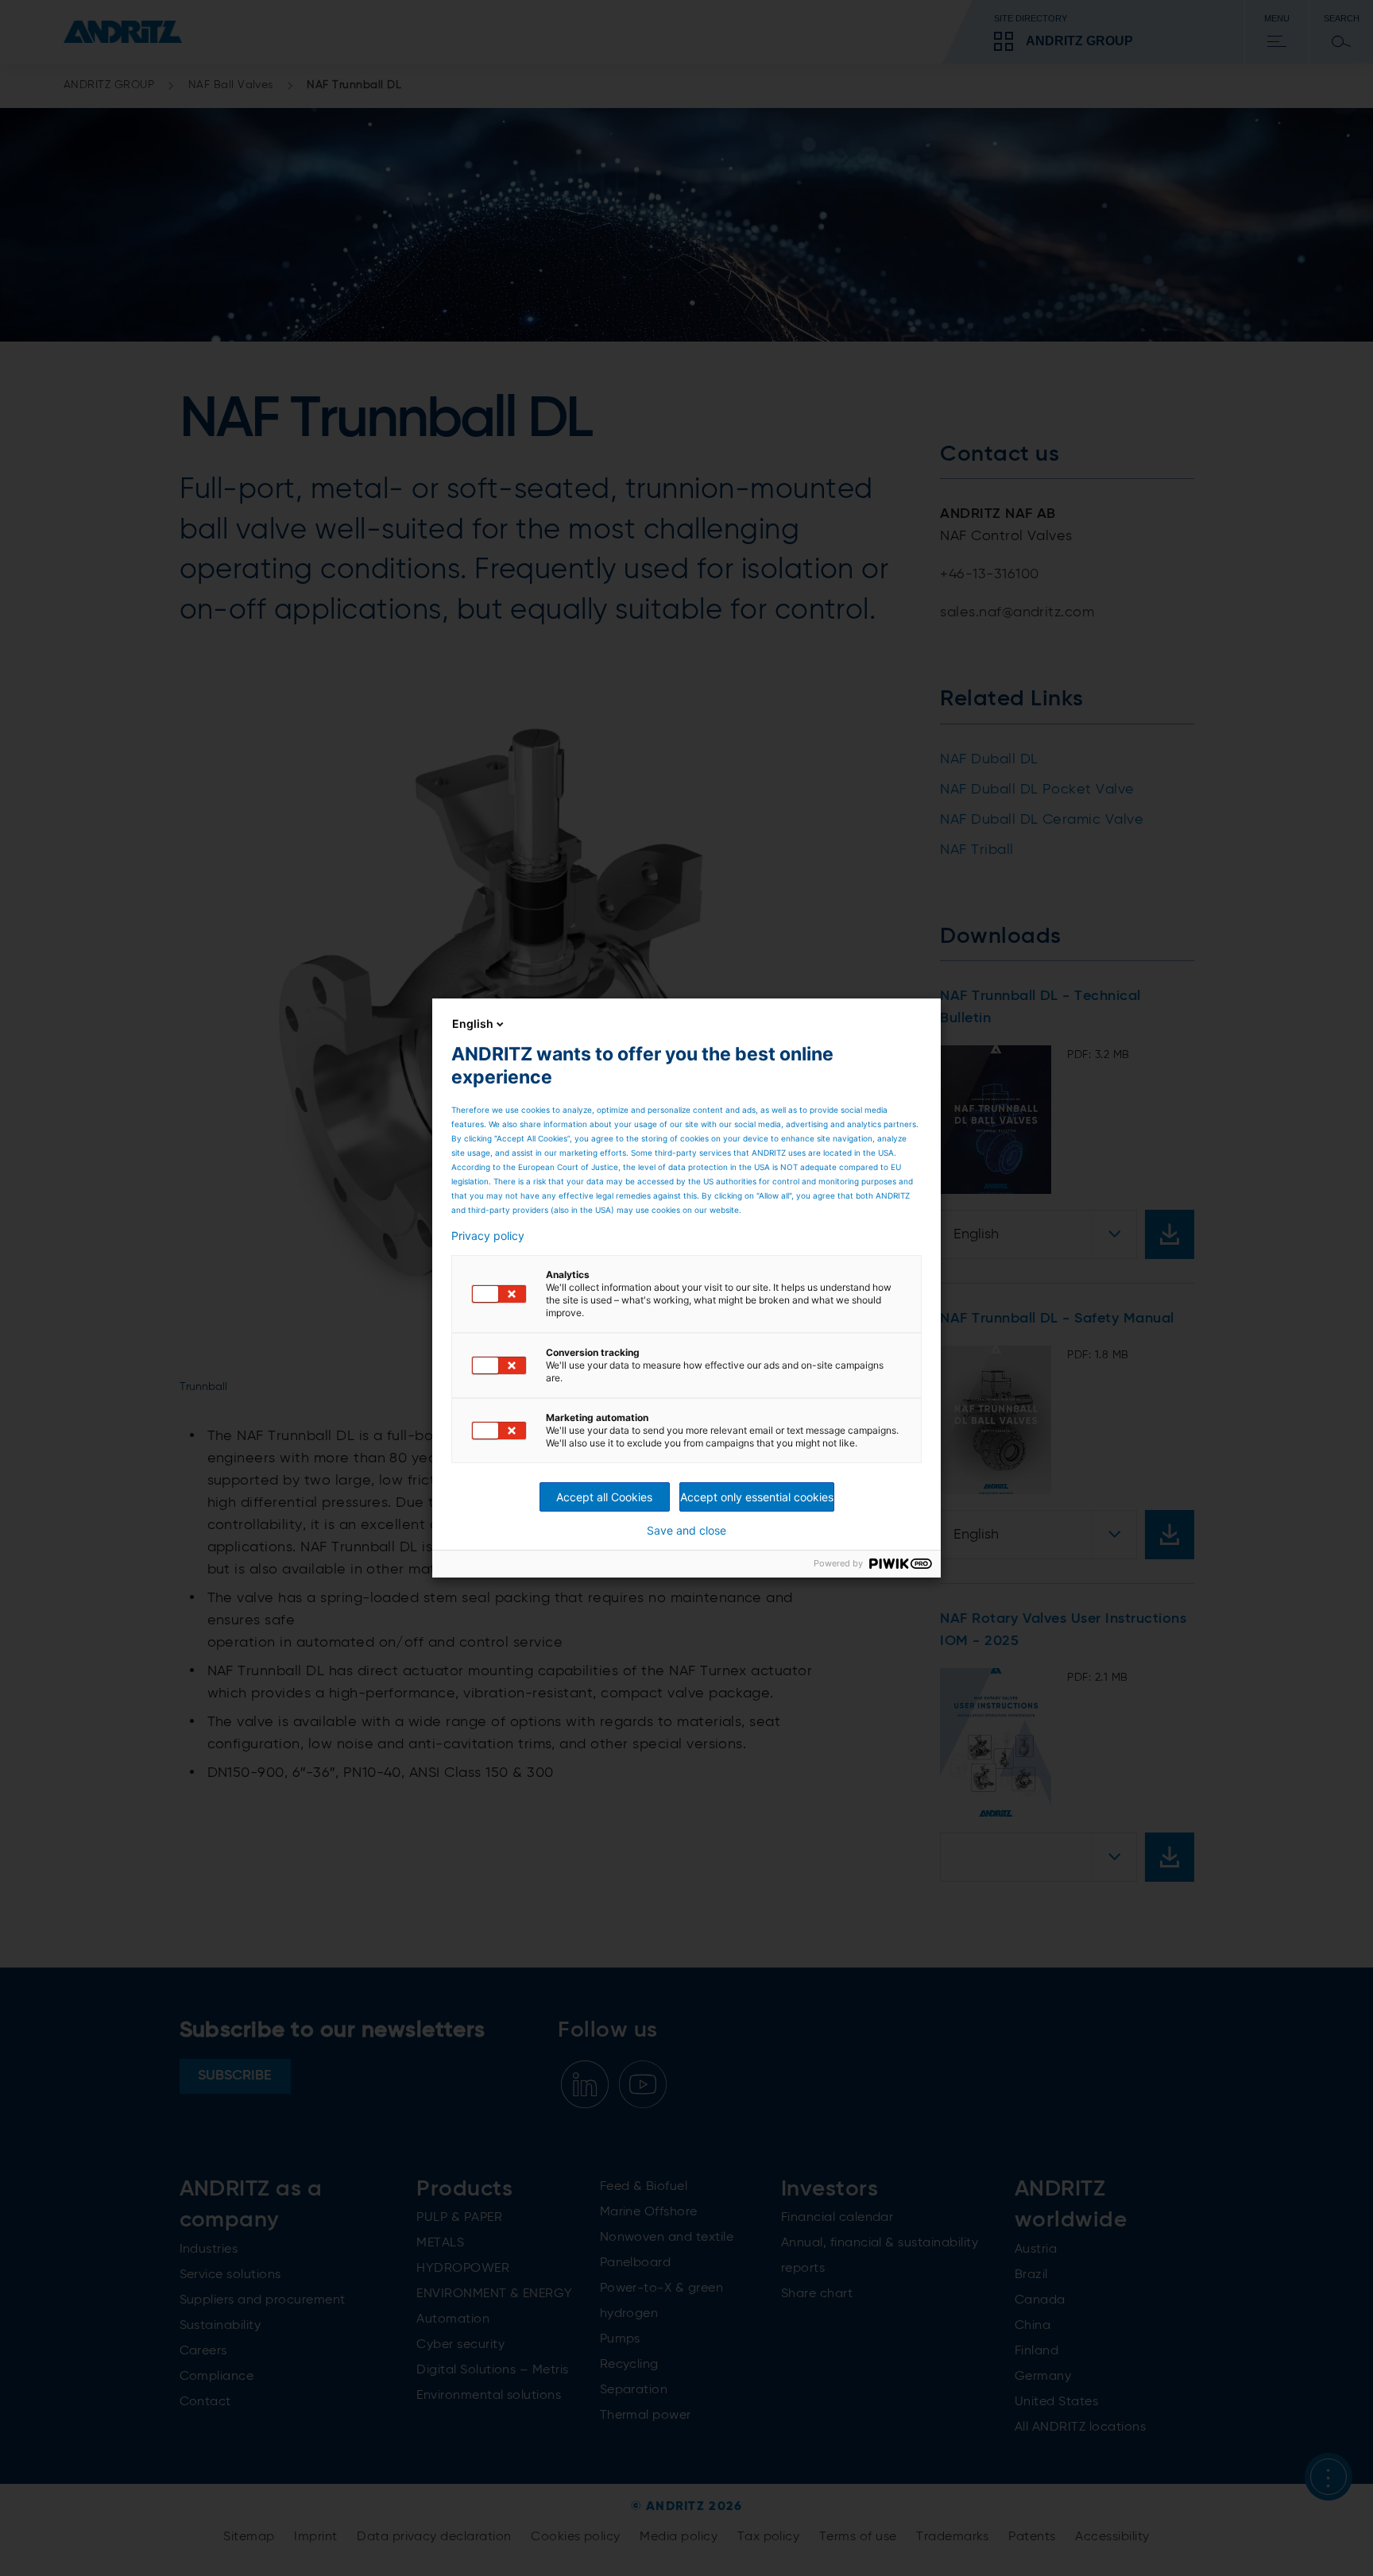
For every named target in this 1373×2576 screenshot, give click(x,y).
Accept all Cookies (604, 1497)
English (473, 1023)
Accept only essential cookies (757, 1497)
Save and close (686, 1531)
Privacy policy (488, 1236)
